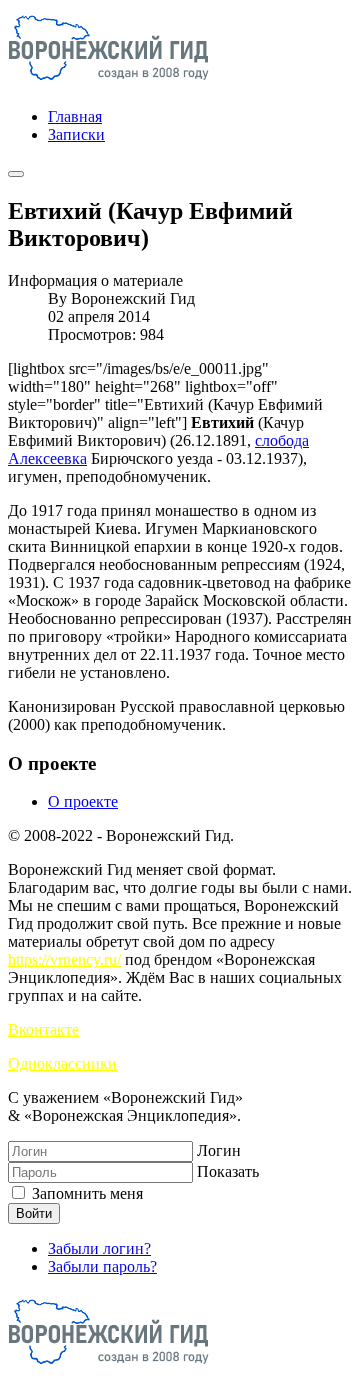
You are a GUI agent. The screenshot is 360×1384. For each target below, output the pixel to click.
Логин (219, 1150)
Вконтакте (43, 1029)
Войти (34, 1213)
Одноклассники (62, 1063)
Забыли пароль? (102, 1266)
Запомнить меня (85, 1193)
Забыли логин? (99, 1248)
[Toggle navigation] (16, 174)
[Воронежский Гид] (108, 82)
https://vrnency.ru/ (64, 959)
